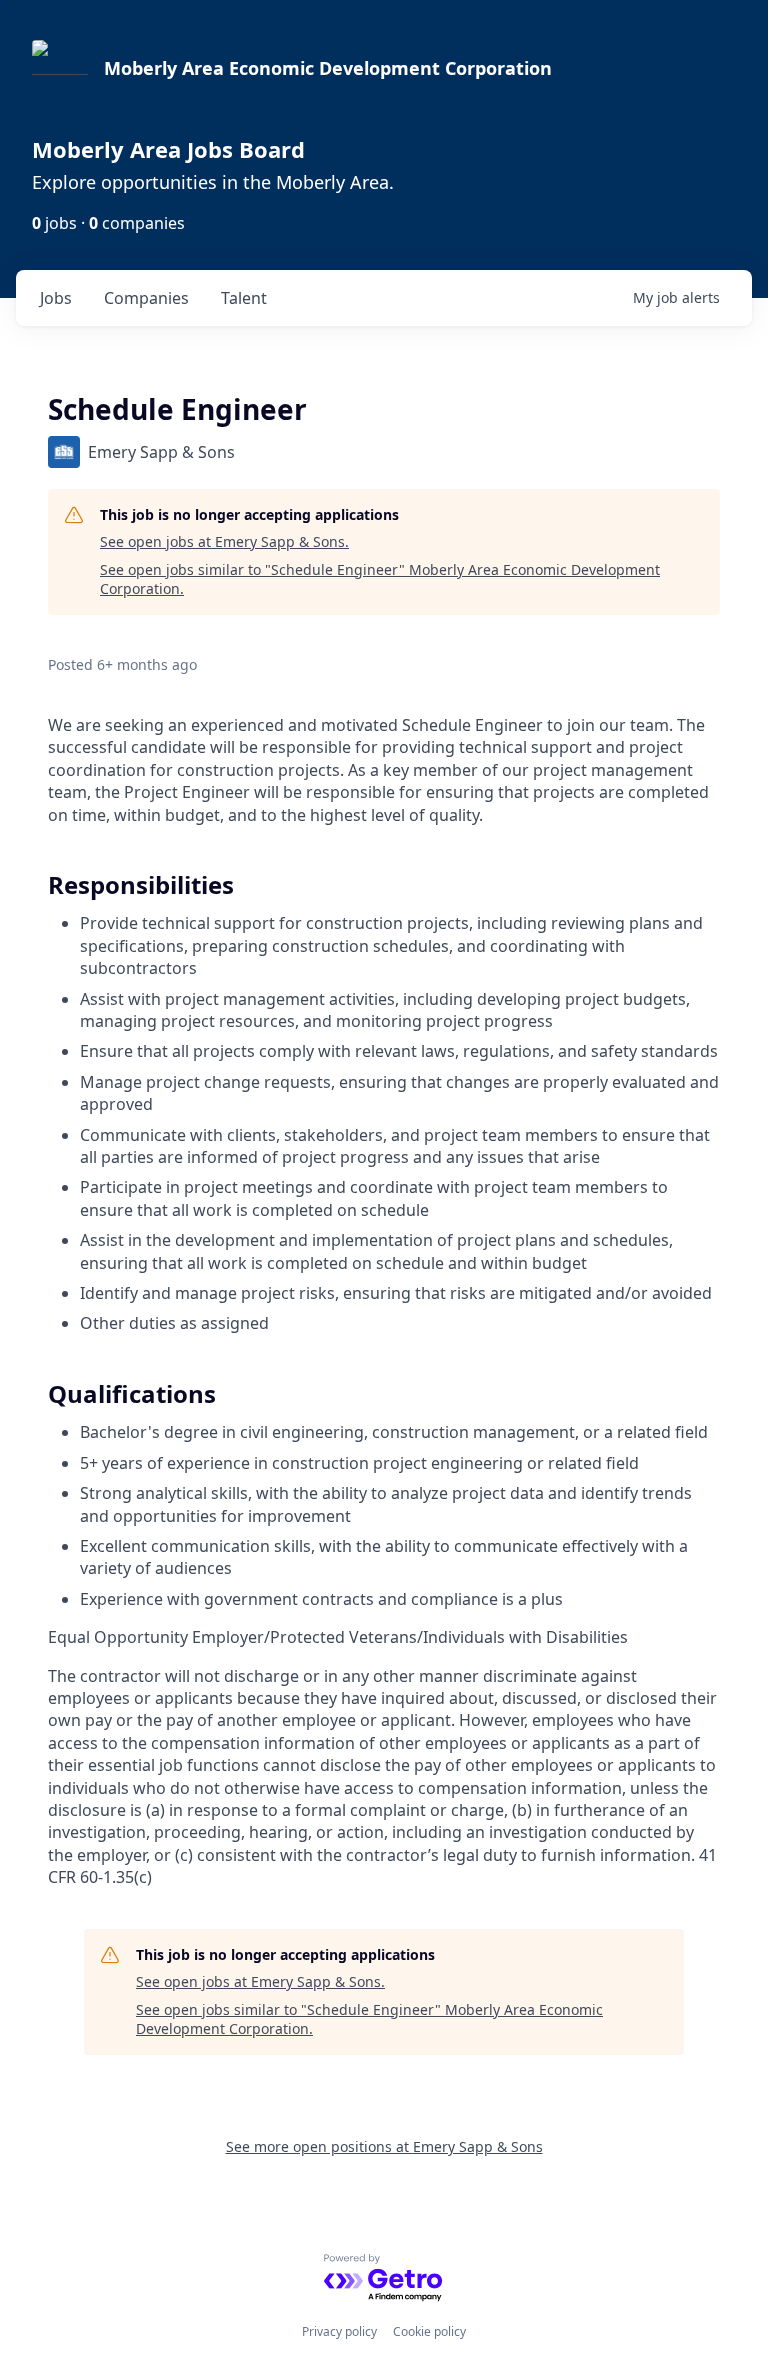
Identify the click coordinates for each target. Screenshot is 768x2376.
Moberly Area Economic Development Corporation (328, 68)
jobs (56, 298)
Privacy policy (339, 2331)
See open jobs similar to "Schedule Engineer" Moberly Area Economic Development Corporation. (380, 579)
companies (146, 298)
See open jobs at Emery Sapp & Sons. (224, 541)
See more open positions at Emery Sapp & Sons (384, 2146)
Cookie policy (429, 2331)
